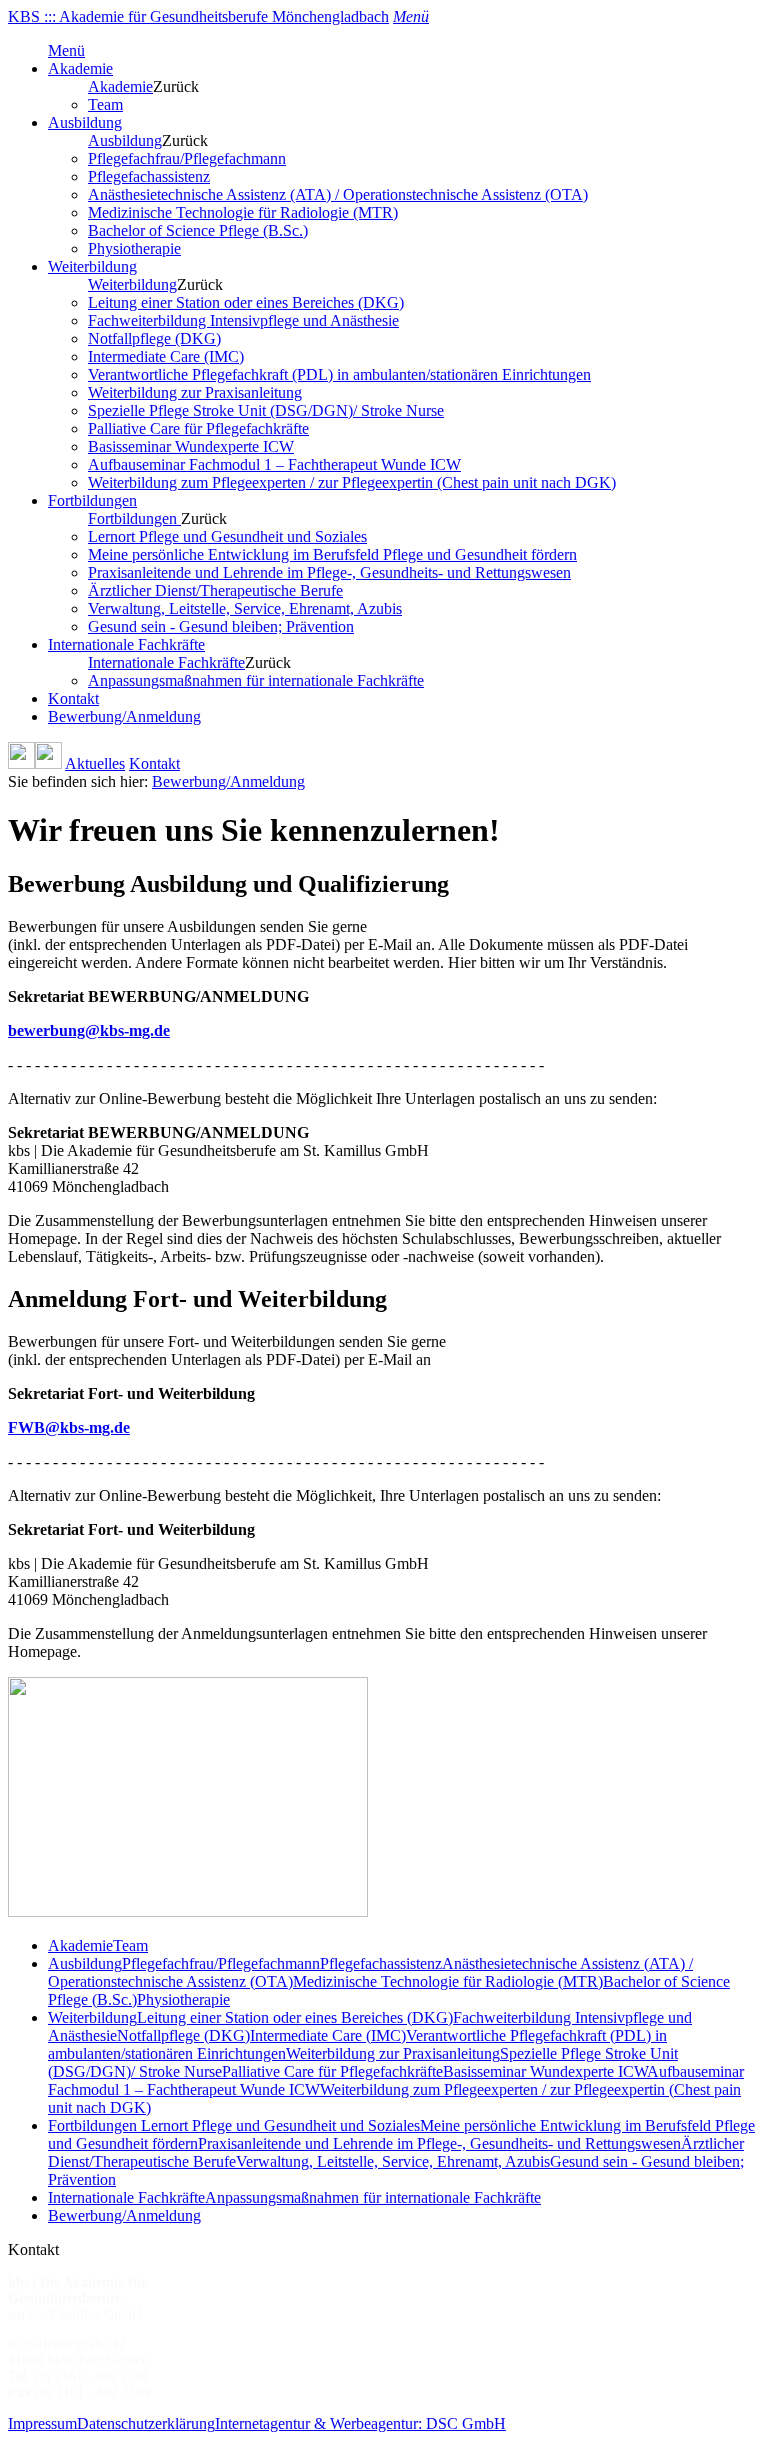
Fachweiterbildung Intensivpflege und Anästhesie (243, 320)
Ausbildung (85, 122)
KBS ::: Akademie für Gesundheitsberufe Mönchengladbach (198, 16)
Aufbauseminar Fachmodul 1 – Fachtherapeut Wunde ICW (274, 464)
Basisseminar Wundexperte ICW (191, 446)
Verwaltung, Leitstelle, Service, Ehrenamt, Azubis (245, 608)
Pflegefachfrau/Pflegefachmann (187, 158)
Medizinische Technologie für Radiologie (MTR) (243, 212)
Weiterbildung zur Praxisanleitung (195, 392)
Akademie (80, 68)
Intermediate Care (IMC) (166, 356)
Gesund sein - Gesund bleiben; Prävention (221, 626)
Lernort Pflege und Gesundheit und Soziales (227, 536)
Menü (66, 50)
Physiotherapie (134, 248)
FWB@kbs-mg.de (69, 1427)
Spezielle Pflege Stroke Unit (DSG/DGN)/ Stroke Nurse (266, 410)
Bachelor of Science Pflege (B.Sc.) (198, 230)
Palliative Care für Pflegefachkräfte (198, 428)
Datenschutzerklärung (146, 2423)
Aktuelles (95, 763)
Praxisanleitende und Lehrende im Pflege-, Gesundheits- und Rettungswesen (329, 572)
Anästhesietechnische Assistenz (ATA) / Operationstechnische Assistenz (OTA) (338, 194)
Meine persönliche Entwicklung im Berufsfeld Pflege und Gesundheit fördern (332, 554)
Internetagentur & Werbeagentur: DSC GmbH (360, 2423)
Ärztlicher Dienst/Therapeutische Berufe (215, 590)
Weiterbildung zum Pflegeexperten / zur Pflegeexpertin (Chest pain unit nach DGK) (352, 482)
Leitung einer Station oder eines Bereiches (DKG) (246, 302)
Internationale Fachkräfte (126, 644)
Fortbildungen (92, 500)
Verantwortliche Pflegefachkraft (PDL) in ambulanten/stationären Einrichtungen (339, 374)
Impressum (42, 2423)
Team (105, 104)
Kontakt (73, 698)
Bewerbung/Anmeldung (124, 716)
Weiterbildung (92, 266)
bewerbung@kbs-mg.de (89, 1030)
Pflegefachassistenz (149, 176)
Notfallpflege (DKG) (154, 338)
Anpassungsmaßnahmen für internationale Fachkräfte (256, 680)
